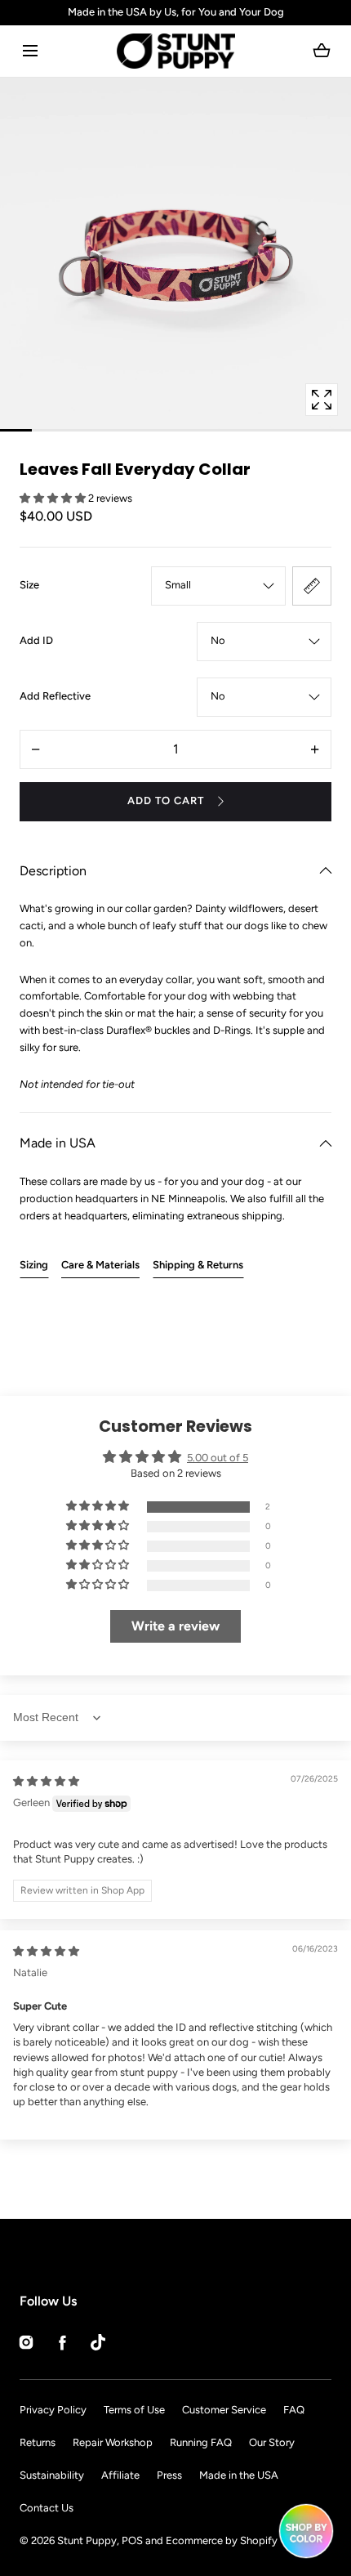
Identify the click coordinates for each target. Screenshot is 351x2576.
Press (169, 2475)
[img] (46, 1781)
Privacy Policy (53, 2410)
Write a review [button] (175, 1626)
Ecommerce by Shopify (222, 2540)
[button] (30, 51)
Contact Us (47, 2508)
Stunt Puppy (87, 2540)
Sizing (34, 1265)
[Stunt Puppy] (176, 51)
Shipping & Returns (198, 1265)
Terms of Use (134, 2410)
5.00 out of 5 (218, 1458)
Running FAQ (201, 2442)
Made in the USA (239, 2475)
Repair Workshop (113, 2442)
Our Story (272, 2442)
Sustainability (52, 2475)
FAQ (294, 2410)
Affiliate (120, 2475)
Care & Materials (100, 1265)
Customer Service (224, 2410)
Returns (38, 2442)
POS (132, 2540)
